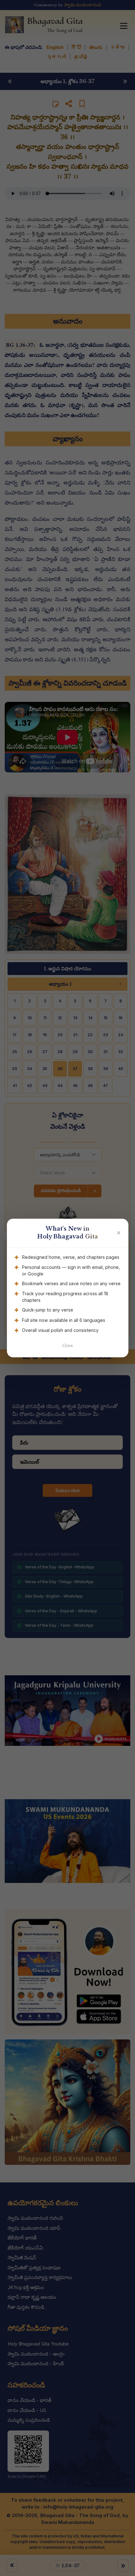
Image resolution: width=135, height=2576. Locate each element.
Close (68, 1346)
